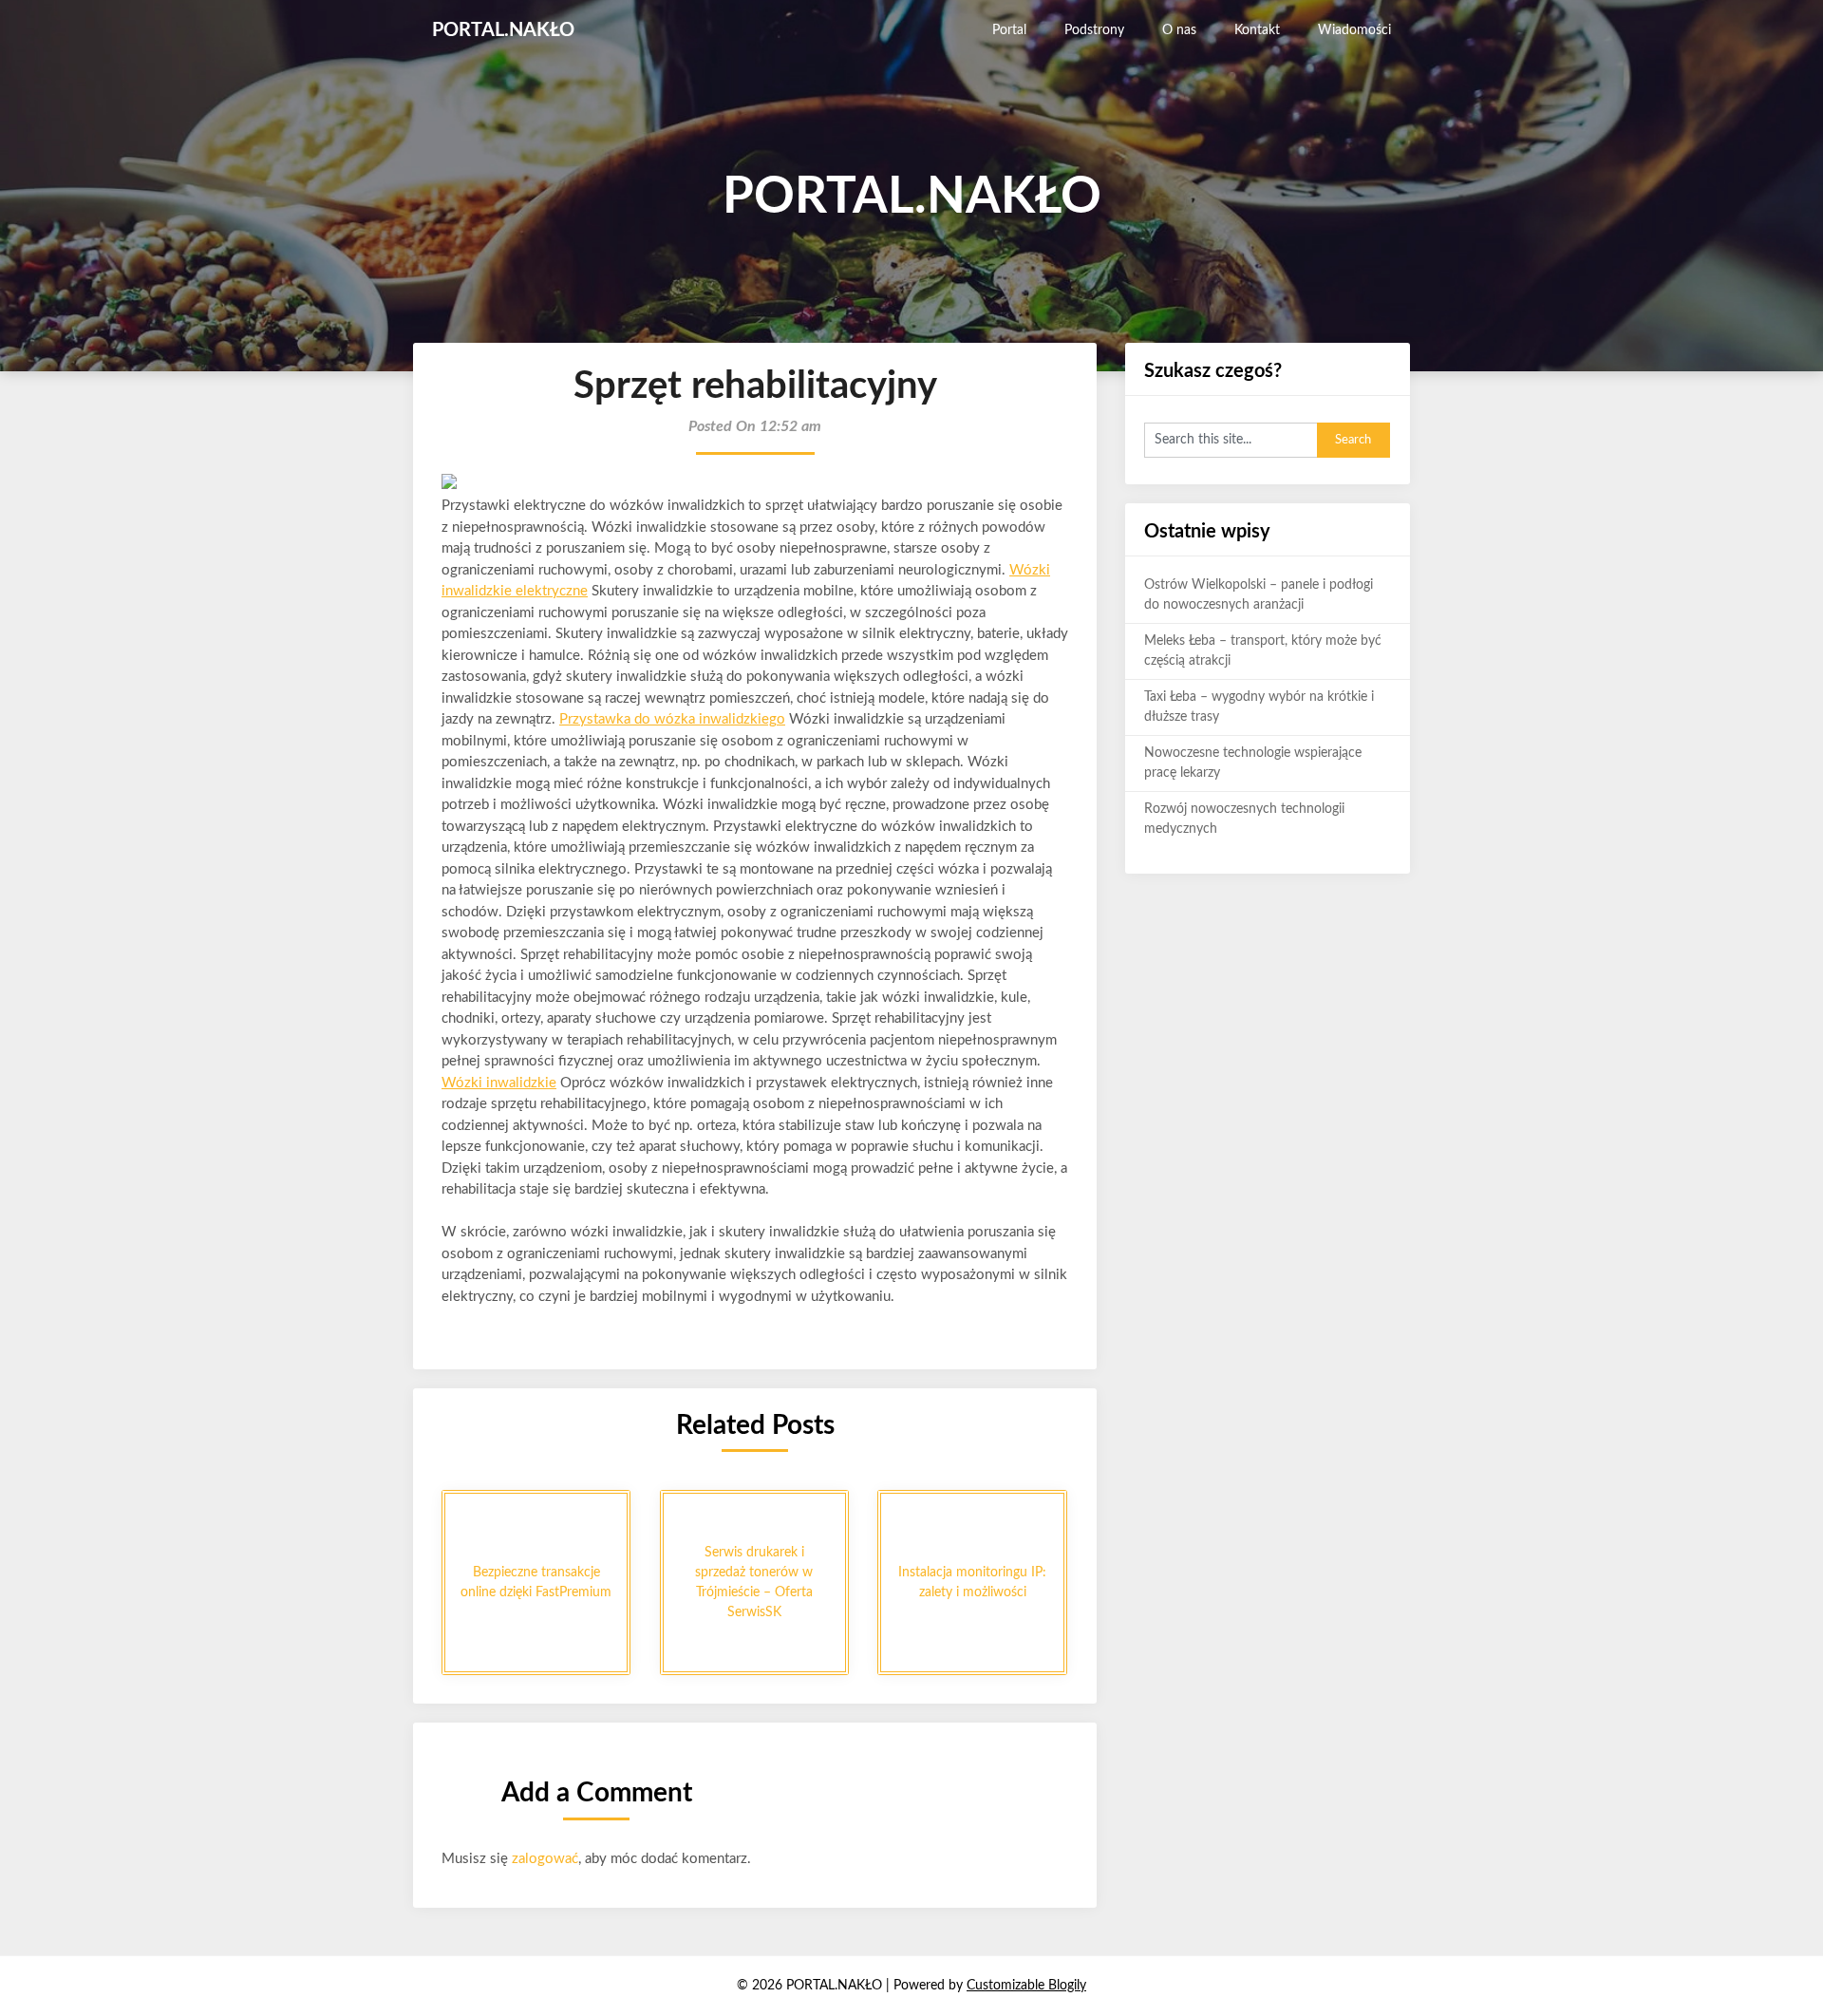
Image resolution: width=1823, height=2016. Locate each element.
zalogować (545, 1859)
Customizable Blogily (1026, 1986)
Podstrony (1094, 30)
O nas (1179, 30)
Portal (1009, 30)
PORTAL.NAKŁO (503, 30)
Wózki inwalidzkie (499, 1083)
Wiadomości (1354, 30)
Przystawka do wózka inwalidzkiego (672, 719)
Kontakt (1257, 30)
